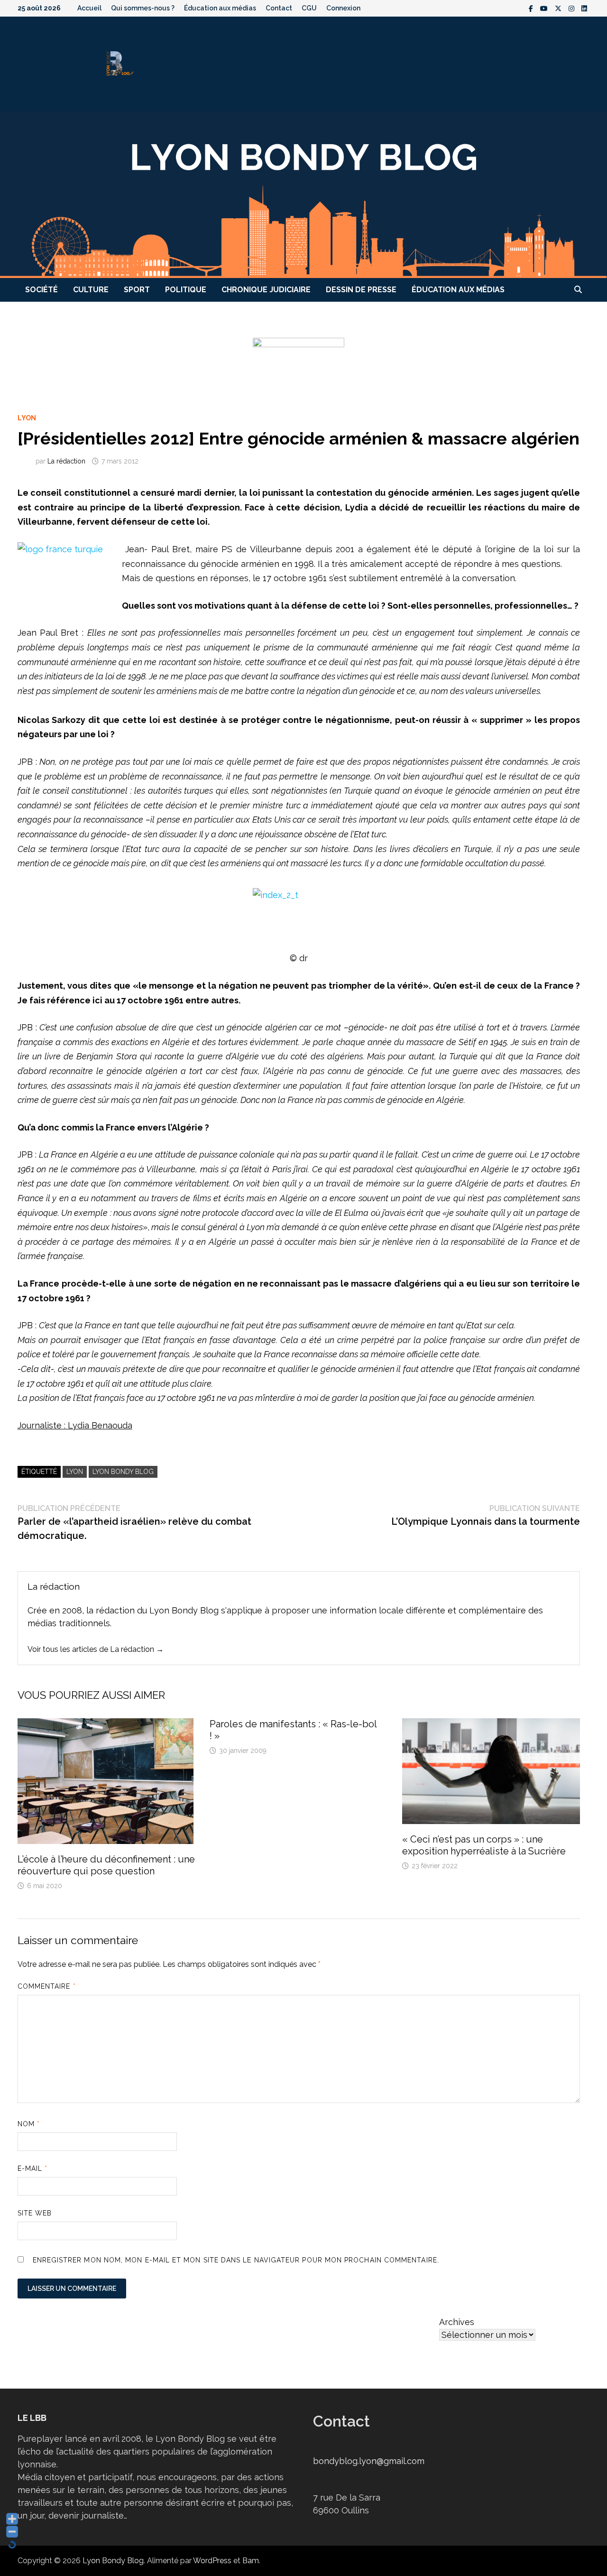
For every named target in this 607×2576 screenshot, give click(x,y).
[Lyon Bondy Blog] (303, 194)
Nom (29, 2124)
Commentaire (47, 1986)
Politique (186, 290)
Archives (457, 2322)
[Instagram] (573, 8)
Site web (35, 2213)
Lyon (27, 418)
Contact (279, 8)
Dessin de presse (361, 290)
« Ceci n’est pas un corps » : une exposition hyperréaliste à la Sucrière (484, 1845)
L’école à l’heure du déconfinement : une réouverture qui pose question (106, 1865)
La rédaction (66, 461)
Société (41, 290)
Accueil (89, 8)
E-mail (33, 2168)
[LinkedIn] (584, 8)
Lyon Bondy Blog (123, 1472)
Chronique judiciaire (266, 290)
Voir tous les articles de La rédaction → (96, 1649)
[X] (559, 8)
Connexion (343, 8)
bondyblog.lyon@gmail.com (369, 2461)
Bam (251, 2561)
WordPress (212, 2561)
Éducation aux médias (220, 8)
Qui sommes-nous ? (143, 8)
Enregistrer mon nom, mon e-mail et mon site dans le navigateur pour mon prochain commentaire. (236, 2260)
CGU (309, 8)
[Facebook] (532, 8)
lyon (75, 1472)
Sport (137, 290)
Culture (91, 290)
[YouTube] (545, 8)
